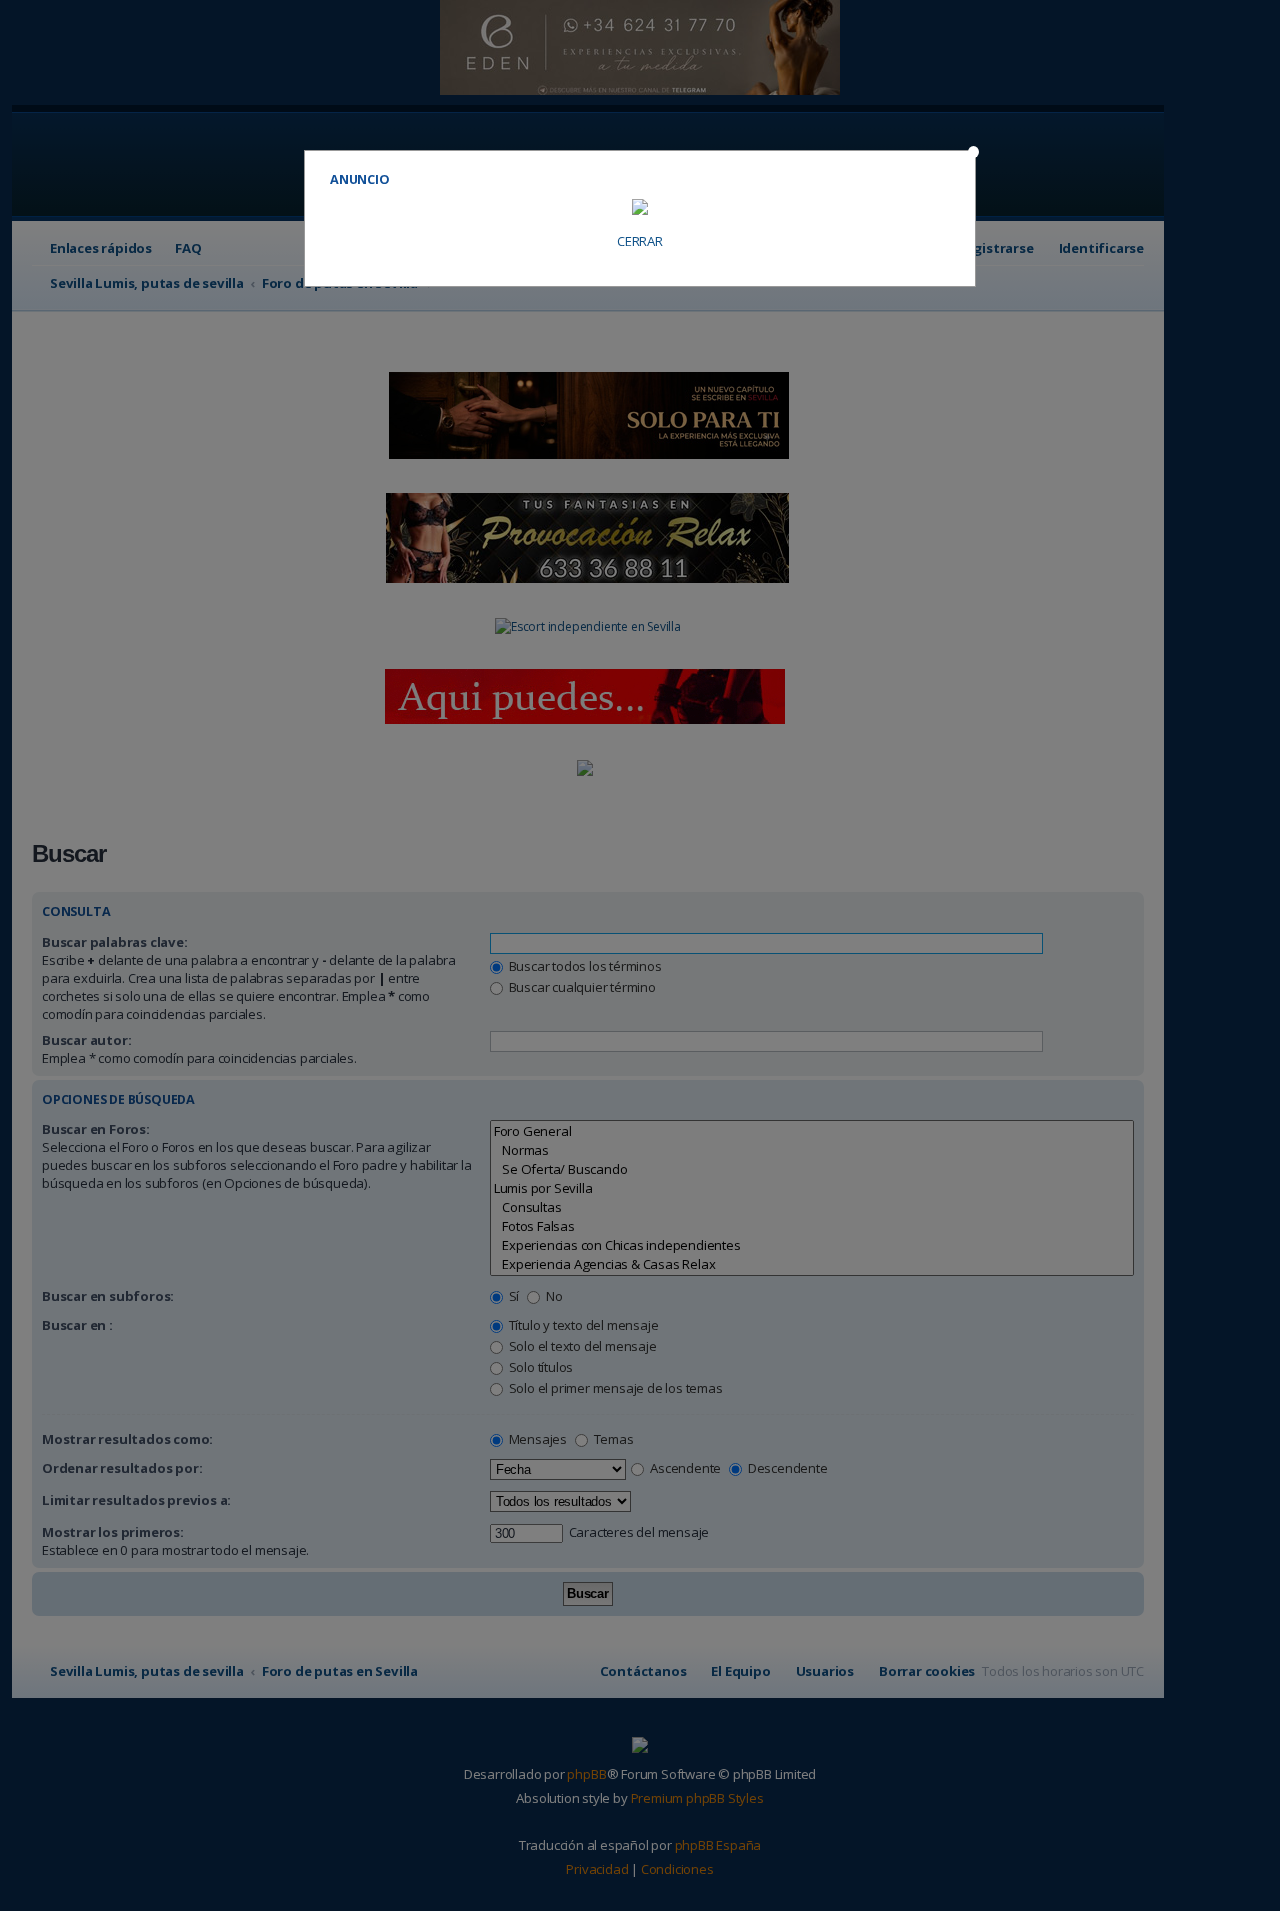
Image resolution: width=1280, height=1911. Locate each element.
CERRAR (640, 241)
